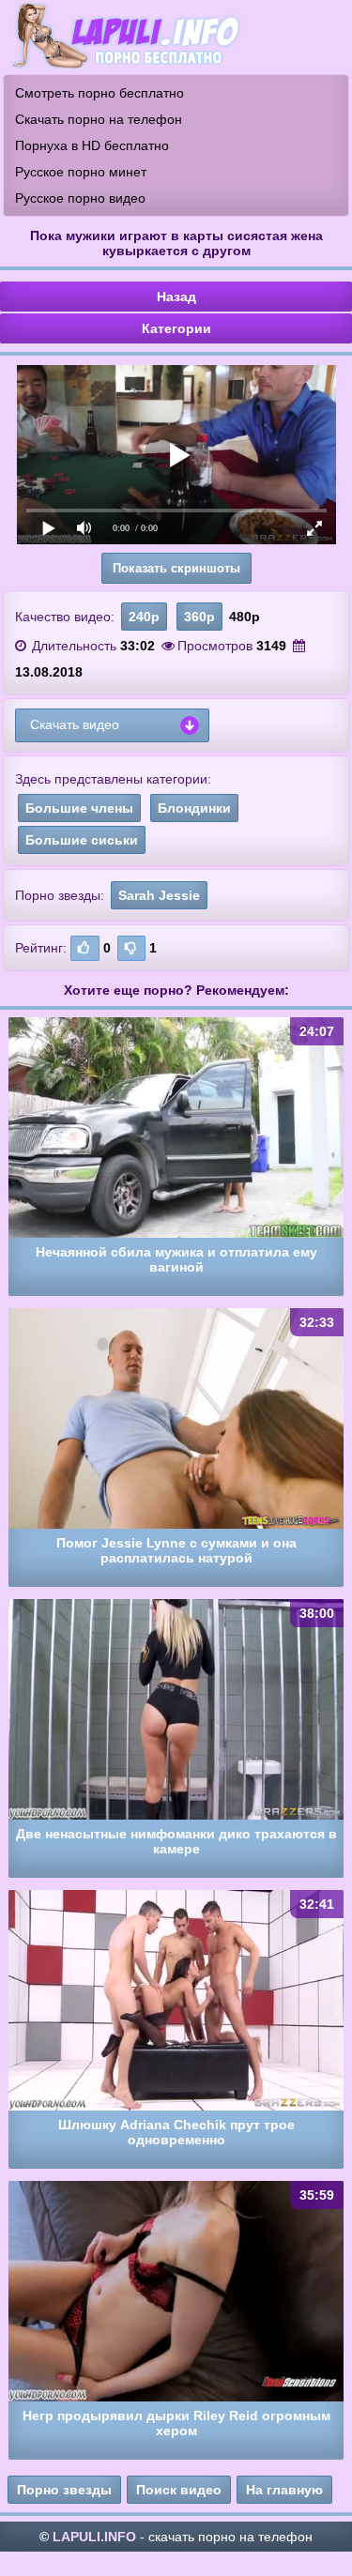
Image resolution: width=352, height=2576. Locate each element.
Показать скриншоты (176, 568)
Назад (176, 297)
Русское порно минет (81, 172)
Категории (176, 328)
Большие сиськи (82, 840)
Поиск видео (179, 2490)
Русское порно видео (80, 198)
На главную (284, 2490)
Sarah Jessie (159, 895)
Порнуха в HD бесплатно (92, 145)
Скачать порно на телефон (99, 119)
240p (144, 617)
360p (199, 617)
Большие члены (79, 808)
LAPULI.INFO (94, 2537)
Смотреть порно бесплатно (99, 93)
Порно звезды (64, 2490)
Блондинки (194, 808)
